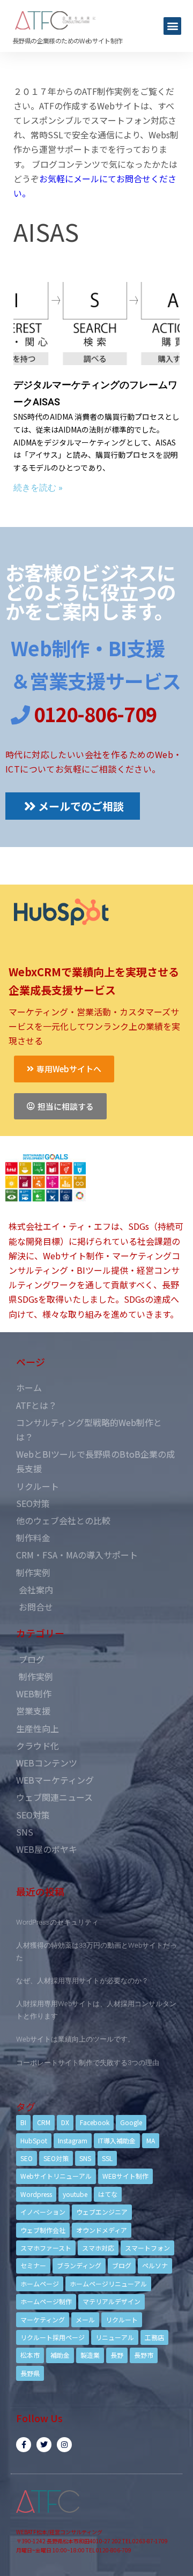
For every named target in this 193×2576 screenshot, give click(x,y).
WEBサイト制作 (125, 2176)
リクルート (122, 2319)
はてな (108, 2194)
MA (151, 2140)
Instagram (73, 2140)
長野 (117, 2355)
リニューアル (115, 2337)
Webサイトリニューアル (56, 2176)
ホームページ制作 (46, 2301)
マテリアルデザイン (112, 2301)
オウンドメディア (102, 2230)
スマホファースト (46, 2248)
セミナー (33, 2265)
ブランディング (79, 2265)
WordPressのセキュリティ (57, 1922)
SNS (85, 2158)
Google (131, 2122)
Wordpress (36, 2194)
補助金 (60, 2355)
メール (85, 2319)
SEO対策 (56, 2158)
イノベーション (43, 2212)
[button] (172, 26)
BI (23, 2122)
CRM (44, 2122)
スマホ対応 (98, 2248)
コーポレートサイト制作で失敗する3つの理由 (88, 2063)
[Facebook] (24, 2445)
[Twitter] (44, 2445)
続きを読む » (38, 488)
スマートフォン (147, 2248)
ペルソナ (155, 2265)
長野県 (30, 2373)
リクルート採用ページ (53, 2337)
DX (65, 2122)
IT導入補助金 (117, 2140)
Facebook (95, 2122)
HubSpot (34, 2140)
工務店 (154, 2337)
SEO (27, 2158)
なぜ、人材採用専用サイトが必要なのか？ (82, 1981)
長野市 (144, 2355)
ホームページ (40, 2284)
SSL (107, 2158)
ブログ (122, 2265)
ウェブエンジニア (102, 2212)
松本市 (30, 2355)
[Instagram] (64, 2445)
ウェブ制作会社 (43, 2230)
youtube (75, 2194)
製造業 (90, 2355)
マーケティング (43, 2319)
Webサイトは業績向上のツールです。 (75, 2039)
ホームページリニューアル (108, 2284)
